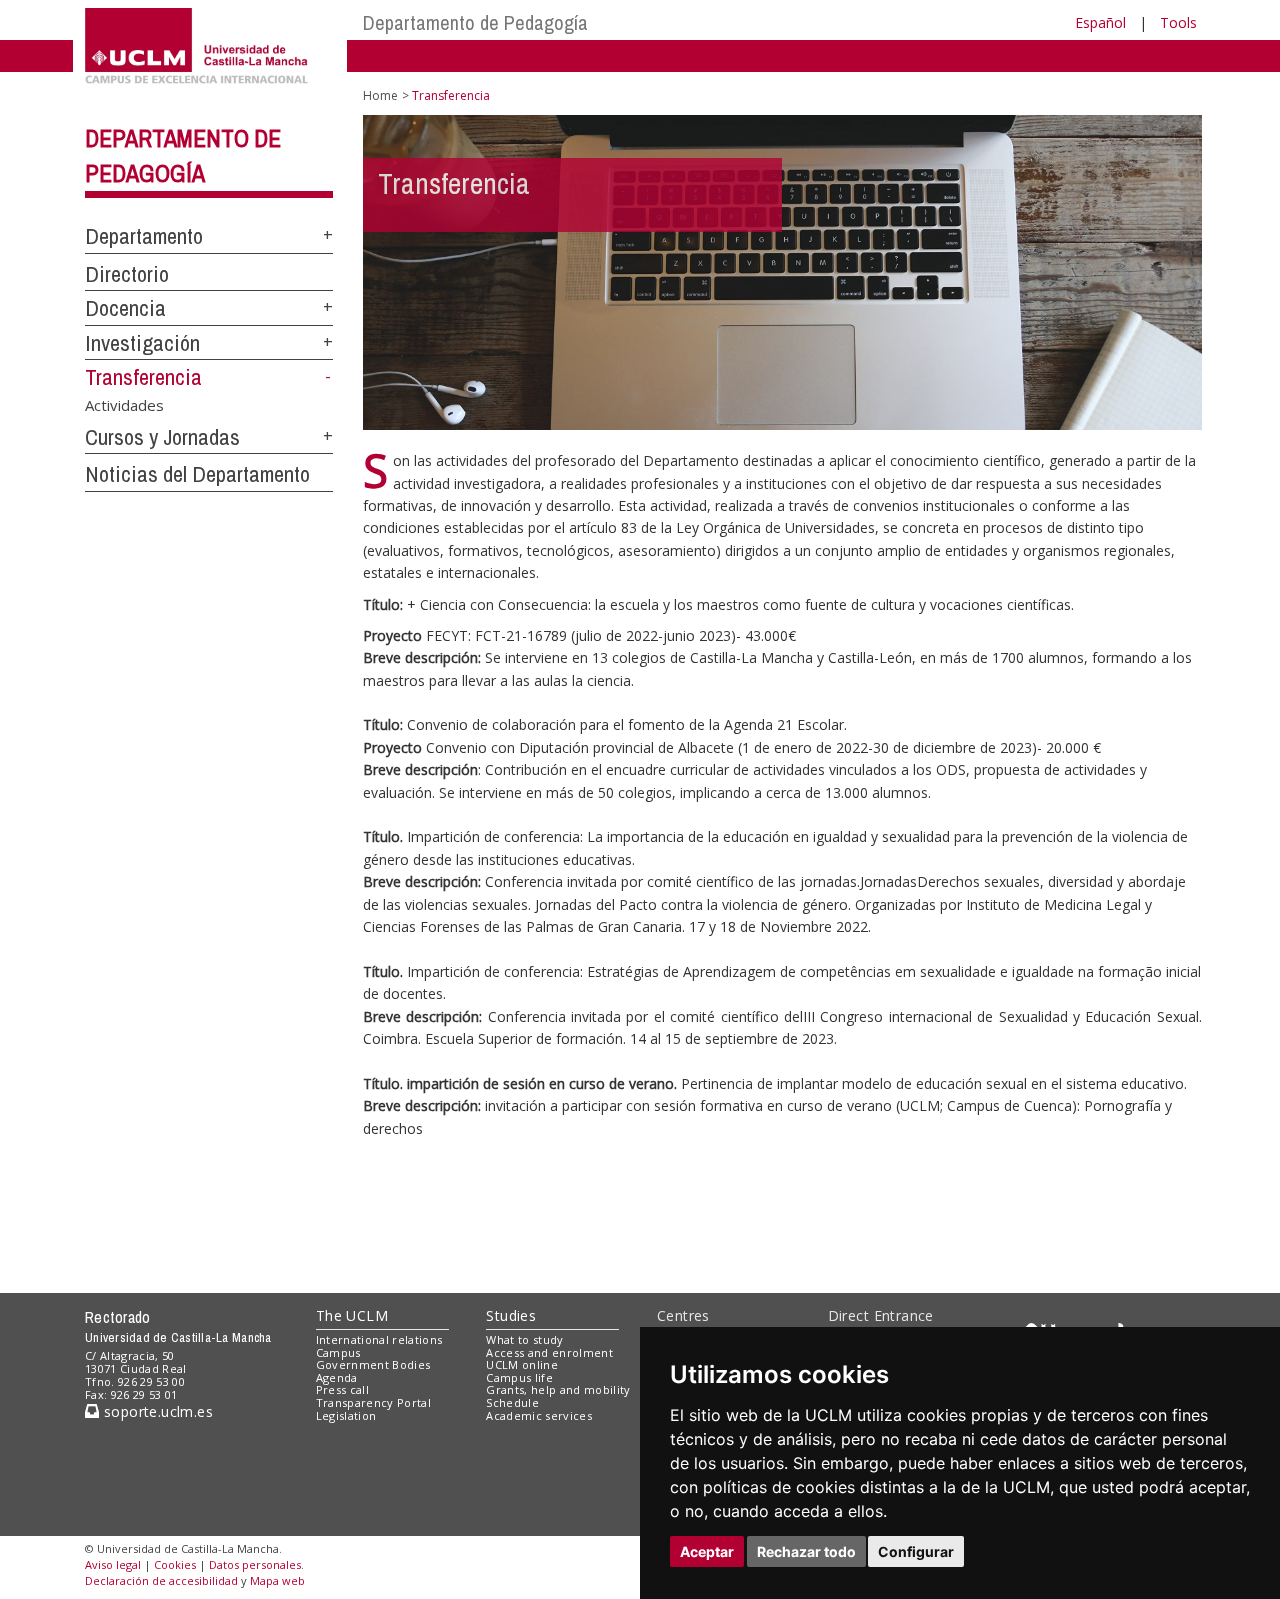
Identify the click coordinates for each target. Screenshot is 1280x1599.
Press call (342, 1389)
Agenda (337, 1377)
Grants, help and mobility (558, 1389)
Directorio (127, 274)
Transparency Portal (373, 1402)
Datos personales (255, 1564)
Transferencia (143, 377)
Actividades (124, 404)
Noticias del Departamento (197, 474)
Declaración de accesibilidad (161, 1580)
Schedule (512, 1402)
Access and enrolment (549, 1352)
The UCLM (352, 1315)
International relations (379, 1339)
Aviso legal (113, 1564)
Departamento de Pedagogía (475, 22)
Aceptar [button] (707, 1551)
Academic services (539, 1415)
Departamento (144, 236)
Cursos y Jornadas (162, 437)
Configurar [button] (916, 1551)
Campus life (519, 1377)
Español (1100, 22)
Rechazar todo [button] (806, 1551)
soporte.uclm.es (156, 1411)
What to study (524, 1339)
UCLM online (522, 1364)
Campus (338, 1352)
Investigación (142, 343)
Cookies (175, 1564)
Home (380, 95)
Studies (511, 1315)
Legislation (346, 1415)
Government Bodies (373, 1364)
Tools (1178, 22)
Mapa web (277, 1580)
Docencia (125, 308)
